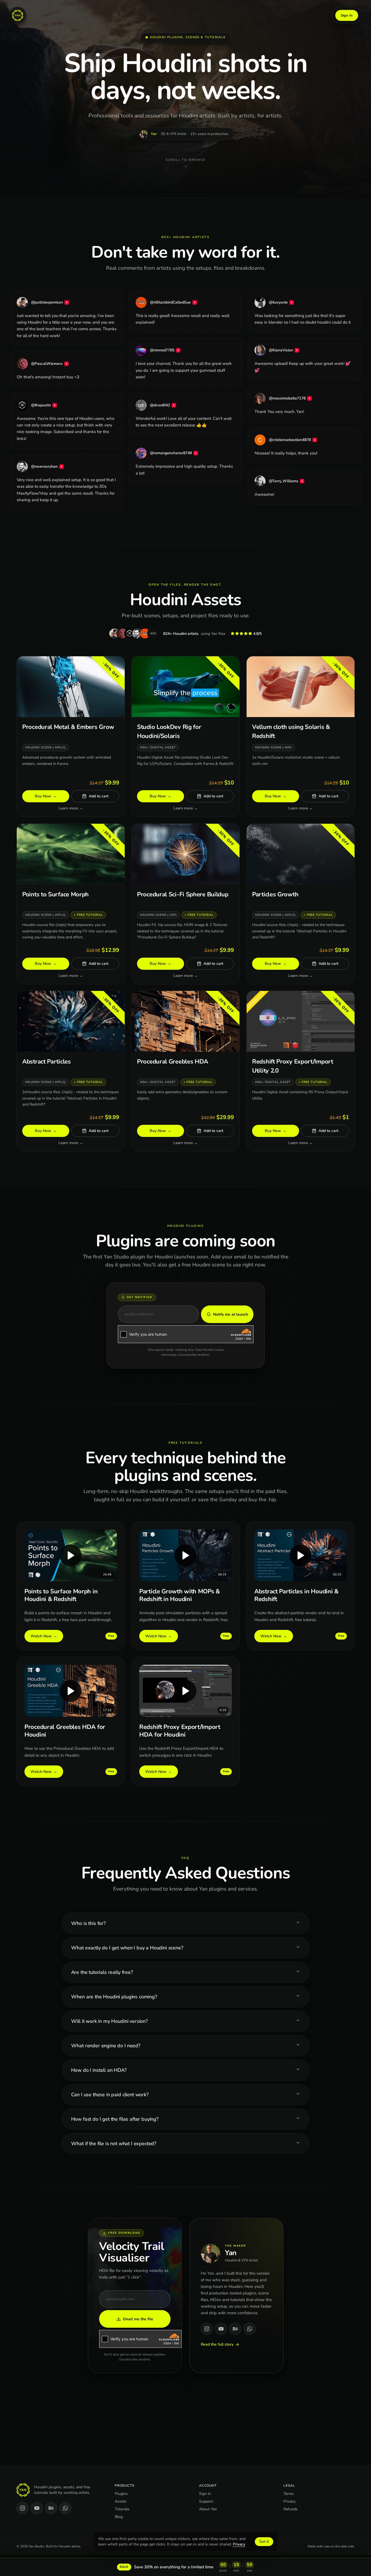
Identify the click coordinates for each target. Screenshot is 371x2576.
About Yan (208, 2509)
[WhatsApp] (250, 2329)
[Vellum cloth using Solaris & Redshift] (301, 736)
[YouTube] (221, 2329)
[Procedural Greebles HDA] (185, 1071)
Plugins (121, 2494)
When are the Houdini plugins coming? (114, 1997)
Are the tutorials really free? (102, 1972)
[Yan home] (18, 15)
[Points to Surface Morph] (71, 904)
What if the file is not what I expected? (114, 2144)
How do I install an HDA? (99, 2070)
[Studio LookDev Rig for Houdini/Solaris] (185, 736)
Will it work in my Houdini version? (109, 2021)
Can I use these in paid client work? (110, 2095)
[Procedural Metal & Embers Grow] (71, 736)
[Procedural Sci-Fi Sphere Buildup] (185, 904)
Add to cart (98, 796)
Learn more (70, 808)
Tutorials (122, 2509)
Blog (119, 2517)
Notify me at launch (231, 1314)
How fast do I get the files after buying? (115, 2119)
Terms (289, 2494)
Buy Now (46, 796)
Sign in (205, 2494)
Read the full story (217, 2345)
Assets (121, 2501)
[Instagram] (207, 2329)
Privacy (289, 2501)
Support (206, 2501)
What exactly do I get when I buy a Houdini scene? (127, 1948)
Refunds (291, 2509)
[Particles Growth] (301, 904)
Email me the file (138, 2319)
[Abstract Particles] (71, 1071)
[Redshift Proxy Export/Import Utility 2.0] (301, 1071)
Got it (264, 2541)
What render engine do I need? (106, 2046)
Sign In (347, 15)
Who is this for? (88, 1923)
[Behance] (235, 2329)
